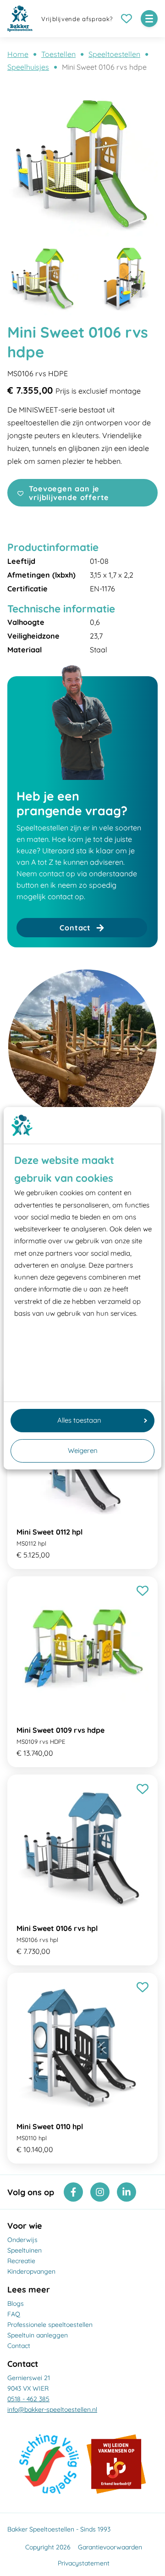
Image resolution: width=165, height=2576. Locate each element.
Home (18, 54)
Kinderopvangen (31, 2271)
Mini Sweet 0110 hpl (50, 2126)
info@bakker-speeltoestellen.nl (52, 2409)
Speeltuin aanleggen (38, 2335)
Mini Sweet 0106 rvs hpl (57, 1928)
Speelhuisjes (28, 67)
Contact (19, 2346)
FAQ (14, 2314)
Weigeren (83, 1450)
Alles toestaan (79, 1420)
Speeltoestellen (114, 54)
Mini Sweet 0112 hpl (49, 1532)
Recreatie (21, 2261)
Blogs (16, 2303)
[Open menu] (149, 19)
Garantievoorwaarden (110, 2547)
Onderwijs (22, 2240)
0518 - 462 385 (28, 2399)
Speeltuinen (25, 2250)
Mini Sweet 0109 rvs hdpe (60, 1730)
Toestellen (58, 54)
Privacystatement (84, 2563)
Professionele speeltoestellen (50, 2325)
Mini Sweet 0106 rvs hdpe (104, 67)
